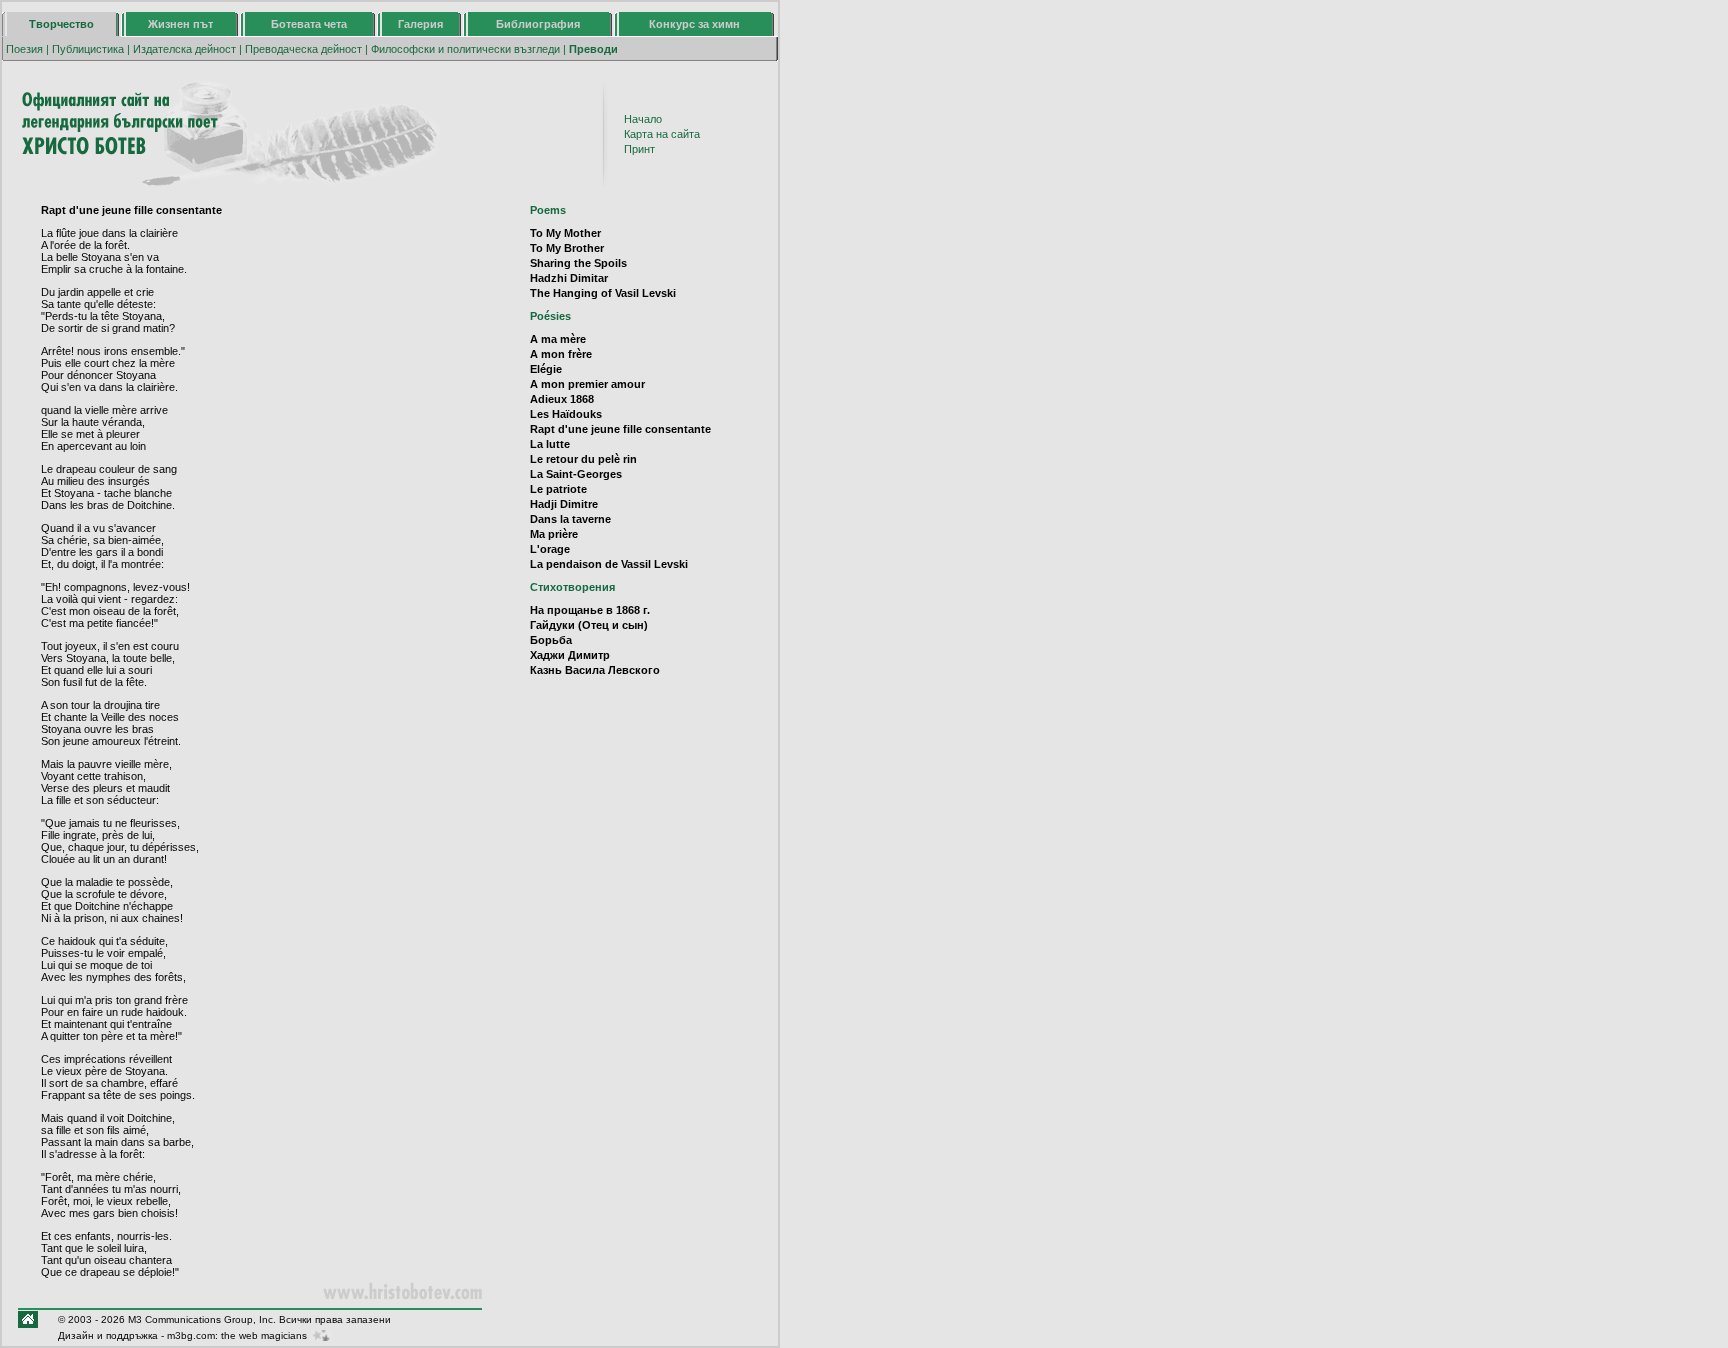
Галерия (420, 24)
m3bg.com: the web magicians (237, 1335)
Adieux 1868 (562, 399)
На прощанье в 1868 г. (590, 610)
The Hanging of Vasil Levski (603, 293)
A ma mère (558, 339)
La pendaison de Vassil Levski (609, 564)
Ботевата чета (309, 24)
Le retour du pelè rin (583, 459)
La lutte (550, 444)
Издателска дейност (184, 49)
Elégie (546, 369)
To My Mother (565, 233)
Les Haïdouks (566, 414)
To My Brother (567, 248)
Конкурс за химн (694, 24)
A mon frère (561, 354)
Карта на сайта (662, 134)
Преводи (593, 49)
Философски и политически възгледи (465, 49)
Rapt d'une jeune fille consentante (620, 429)
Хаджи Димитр (570, 655)
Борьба (551, 640)
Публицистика (88, 49)
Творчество (61, 24)
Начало (643, 119)
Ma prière (554, 534)
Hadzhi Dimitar (569, 278)
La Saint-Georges (576, 474)
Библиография (538, 24)
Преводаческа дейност (303, 49)
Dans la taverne (570, 519)
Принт (639, 149)
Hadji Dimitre (564, 504)
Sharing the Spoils (578, 263)
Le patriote (558, 489)
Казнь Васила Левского (595, 670)
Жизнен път (180, 24)
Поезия (24, 49)
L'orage (550, 549)
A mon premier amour (587, 384)
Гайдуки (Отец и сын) (589, 625)
